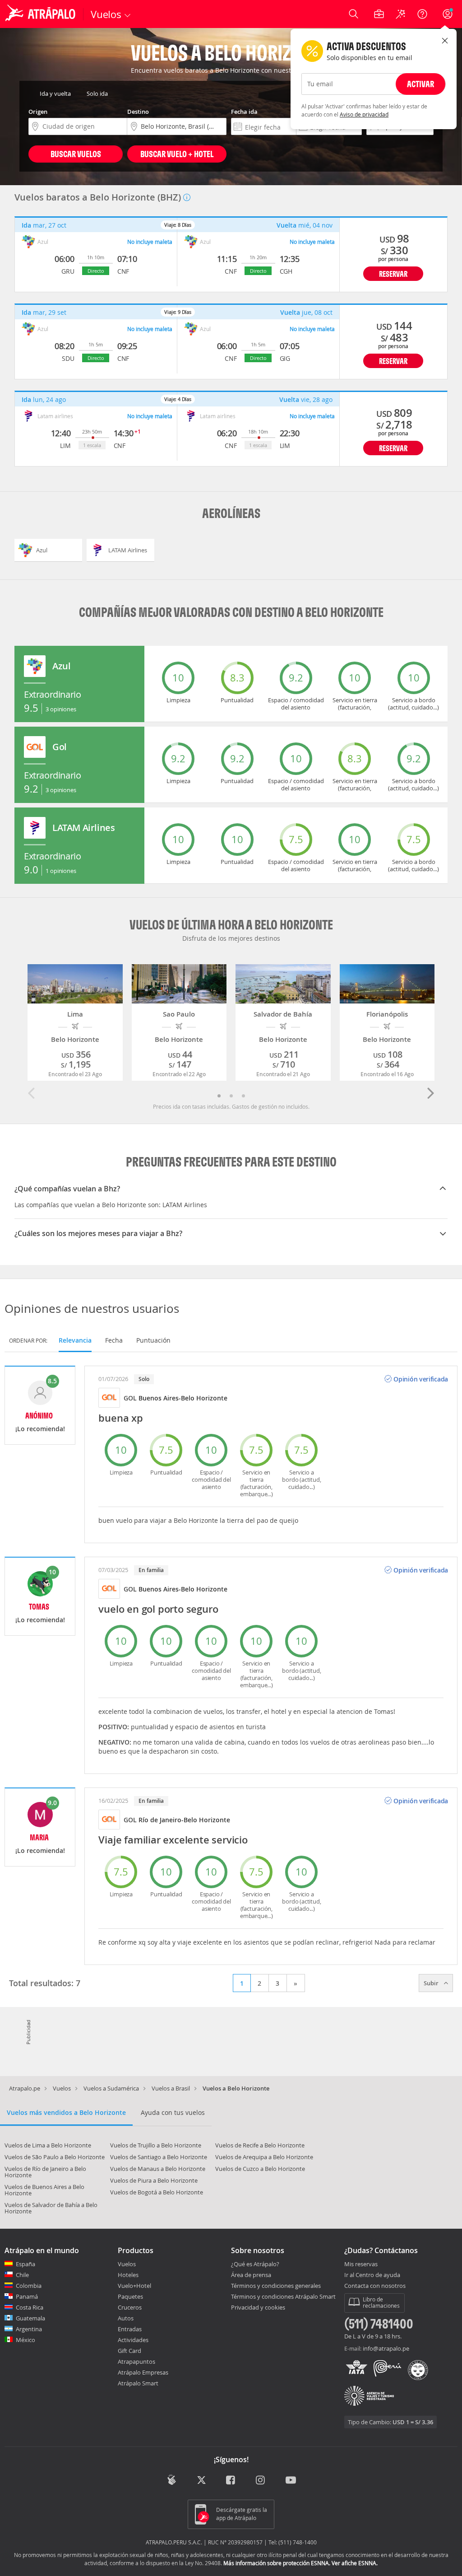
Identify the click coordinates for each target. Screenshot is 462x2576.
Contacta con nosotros (375, 2286)
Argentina (29, 2329)
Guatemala (30, 2318)
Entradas (130, 2329)
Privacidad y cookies (258, 2307)
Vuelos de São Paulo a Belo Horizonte (55, 2157)
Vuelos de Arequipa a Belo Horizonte (264, 2157)
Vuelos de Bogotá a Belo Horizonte (157, 2192)
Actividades (133, 2340)
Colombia (29, 2286)
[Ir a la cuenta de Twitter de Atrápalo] (201, 2481)
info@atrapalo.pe (386, 2348)
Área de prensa (251, 2275)
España (25, 2264)
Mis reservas (361, 2264)
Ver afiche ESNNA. (355, 2563)
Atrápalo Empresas (143, 2372)
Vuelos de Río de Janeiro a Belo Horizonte (45, 2172)
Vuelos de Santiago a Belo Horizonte (159, 2157)
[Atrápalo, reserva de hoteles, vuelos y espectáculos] (42, 14)
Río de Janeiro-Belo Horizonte (184, 1820)
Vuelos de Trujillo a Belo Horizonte (156, 2145)
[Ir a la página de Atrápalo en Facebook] (231, 2481)
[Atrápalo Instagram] (261, 2481)
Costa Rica (30, 2307)
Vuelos (62, 2088)
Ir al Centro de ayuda (372, 2275)
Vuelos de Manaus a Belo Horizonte (158, 2169)
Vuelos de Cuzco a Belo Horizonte (260, 2169)
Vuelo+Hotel (134, 2286)
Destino (138, 112)
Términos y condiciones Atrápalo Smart (283, 2296)
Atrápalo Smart (138, 2383)
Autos (126, 2318)
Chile (22, 2275)
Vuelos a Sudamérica (111, 2088)
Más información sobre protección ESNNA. (277, 2563)
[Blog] (172, 2480)
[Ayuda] (422, 14)
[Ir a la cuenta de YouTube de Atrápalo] (291, 2481)
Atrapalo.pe (25, 2088)
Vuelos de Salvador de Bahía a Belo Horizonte (51, 2208)
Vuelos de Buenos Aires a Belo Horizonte (44, 2190)
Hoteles (128, 2275)
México (25, 2340)
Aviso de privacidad (364, 114)
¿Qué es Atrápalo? (255, 2264)
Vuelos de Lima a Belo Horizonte (48, 2145)
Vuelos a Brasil (171, 2088)
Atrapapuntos (136, 2361)
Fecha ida (244, 112)
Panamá (27, 2296)
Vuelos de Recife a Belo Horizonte (260, 2145)
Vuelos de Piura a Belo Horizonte (154, 2180)
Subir (432, 1983)
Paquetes (130, 2296)
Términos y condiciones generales (276, 2286)
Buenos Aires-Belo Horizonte (183, 1398)
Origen (38, 112)
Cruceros (130, 2307)
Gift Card (129, 2351)
